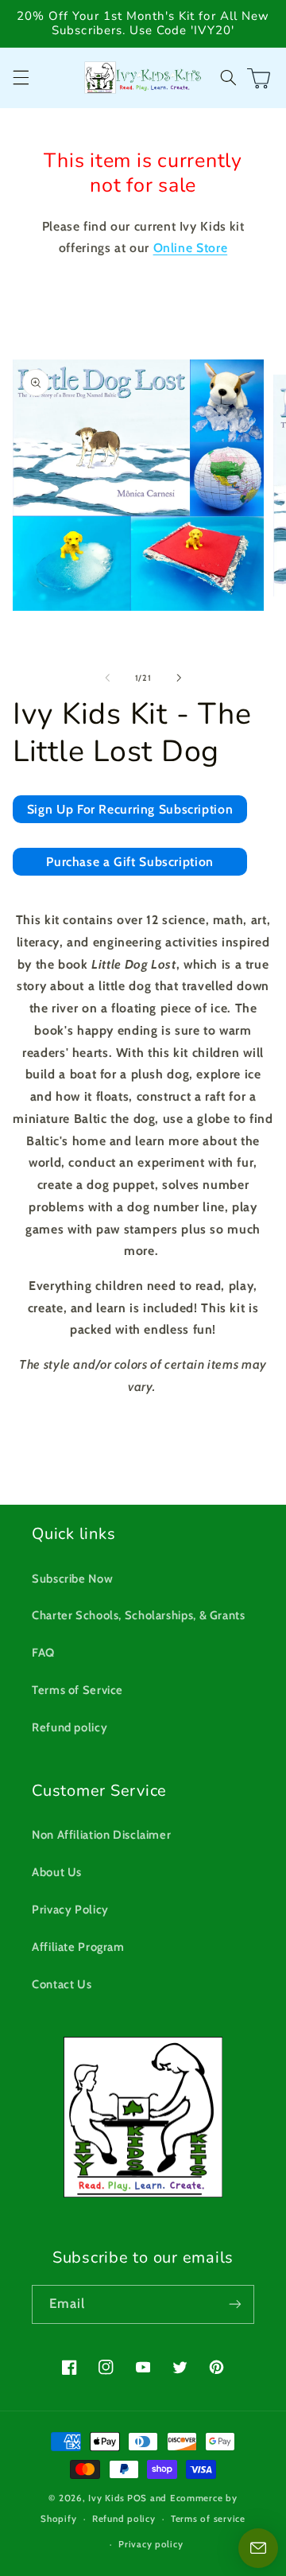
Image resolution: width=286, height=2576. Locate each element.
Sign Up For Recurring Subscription (130, 809)
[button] (21, 78)
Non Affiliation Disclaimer (101, 1835)
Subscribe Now (72, 1579)
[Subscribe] (235, 2304)
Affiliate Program (78, 1947)
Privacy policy (151, 2544)
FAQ (43, 1653)
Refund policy (70, 1727)
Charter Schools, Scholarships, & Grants (139, 1615)
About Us (57, 1872)
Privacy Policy (70, 1910)
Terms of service (208, 2519)
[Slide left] (107, 678)
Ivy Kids (106, 2498)
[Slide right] (179, 678)
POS (137, 2498)
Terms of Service (77, 1690)
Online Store (191, 248)
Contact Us (62, 1984)
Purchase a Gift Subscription (130, 862)
